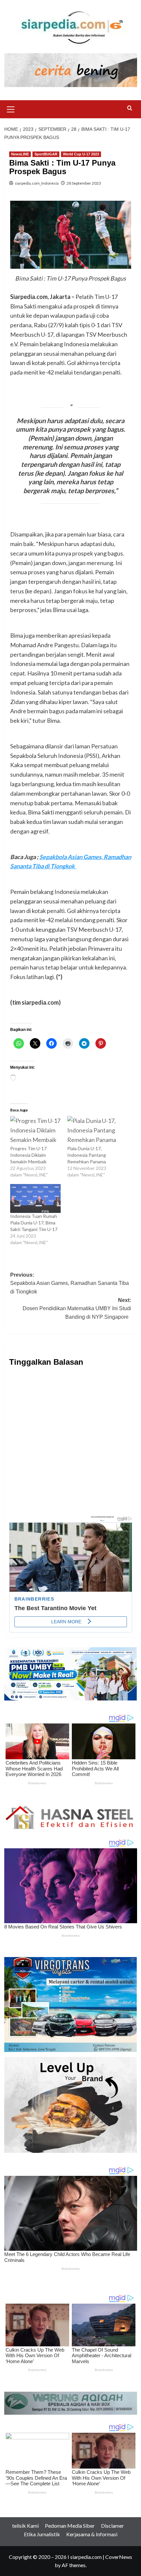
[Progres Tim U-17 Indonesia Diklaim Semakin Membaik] (36, 1130)
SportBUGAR (46, 154)
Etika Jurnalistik (42, 2534)
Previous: (70, 1283)
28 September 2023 (84, 183)
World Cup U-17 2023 (81, 154)
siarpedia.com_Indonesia (37, 183)
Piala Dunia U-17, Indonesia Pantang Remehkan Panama (88, 1155)
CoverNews (119, 2557)
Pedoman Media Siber (70, 2526)
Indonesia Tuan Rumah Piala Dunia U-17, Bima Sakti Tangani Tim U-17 (35, 1223)
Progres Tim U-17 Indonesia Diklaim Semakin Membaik (29, 1155)
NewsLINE (20, 154)
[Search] (130, 108)
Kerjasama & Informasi (92, 2534)
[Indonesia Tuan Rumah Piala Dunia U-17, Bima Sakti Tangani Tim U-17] (36, 1198)
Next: (77, 1309)
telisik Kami (25, 2526)
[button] (11, 108)
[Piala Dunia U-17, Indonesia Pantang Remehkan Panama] (93, 1130)
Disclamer (112, 2526)
